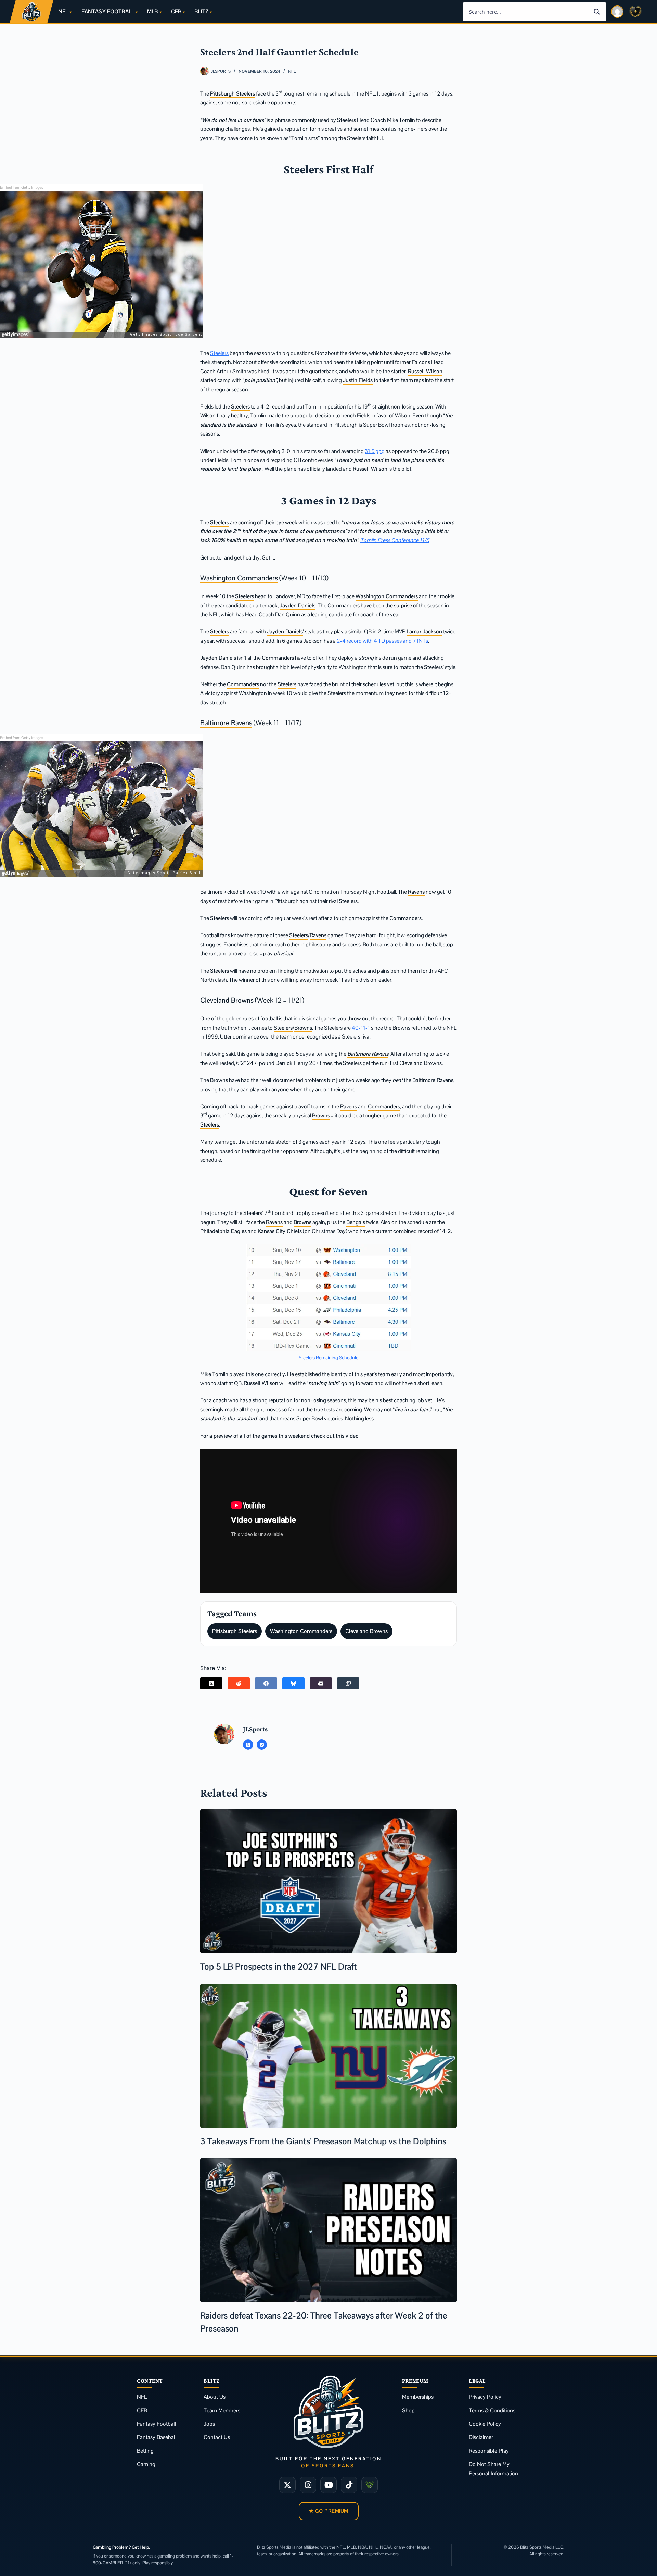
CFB (176, 11)
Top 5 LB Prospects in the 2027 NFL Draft (279, 1966)
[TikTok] (349, 2485)
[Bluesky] (293, 1683)
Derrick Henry (292, 1063)
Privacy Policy (485, 2397)
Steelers (346, 120)
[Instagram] (308, 2485)
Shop (408, 2410)
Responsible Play (489, 2451)
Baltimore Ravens (226, 723)
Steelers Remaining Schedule (328, 1358)
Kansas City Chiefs (280, 1231)
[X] (287, 2485)
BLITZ (201, 11)
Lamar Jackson (424, 632)
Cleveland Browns (227, 1000)
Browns (303, 1028)
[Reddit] (239, 1683)
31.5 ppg (375, 451)
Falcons (421, 362)
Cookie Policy (485, 2424)
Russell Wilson (425, 371)
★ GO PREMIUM (329, 2511)
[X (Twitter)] (211, 1683)
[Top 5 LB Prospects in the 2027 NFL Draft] (328, 1881)
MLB (152, 11)
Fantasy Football (157, 2424)
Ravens (416, 892)
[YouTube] (328, 2485)
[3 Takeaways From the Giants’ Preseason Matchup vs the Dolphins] (328, 2056)
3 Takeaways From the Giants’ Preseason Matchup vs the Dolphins (323, 2141)
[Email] (321, 1683)
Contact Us (217, 2437)
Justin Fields (358, 380)
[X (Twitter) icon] (248, 1745)
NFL (63, 11)
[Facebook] (266, 1683)
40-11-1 (361, 1028)
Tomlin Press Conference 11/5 (395, 540)
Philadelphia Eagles (223, 1231)
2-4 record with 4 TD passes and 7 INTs (382, 641)
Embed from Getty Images (22, 187)
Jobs (209, 2424)
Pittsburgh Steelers (233, 94)
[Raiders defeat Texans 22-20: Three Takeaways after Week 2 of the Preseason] (328, 2230)
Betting (145, 2451)
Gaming (146, 2464)
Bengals (356, 1222)
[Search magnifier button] (597, 12)
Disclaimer (481, 2437)
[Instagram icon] (262, 1745)
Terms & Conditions (492, 2410)
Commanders (278, 658)
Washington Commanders (239, 578)
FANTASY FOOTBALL (108, 11)
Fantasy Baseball (157, 2437)
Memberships (418, 2397)
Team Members (222, 2410)
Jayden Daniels (298, 606)
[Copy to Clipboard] (348, 1683)
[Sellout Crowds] (370, 2485)
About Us (215, 2397)
